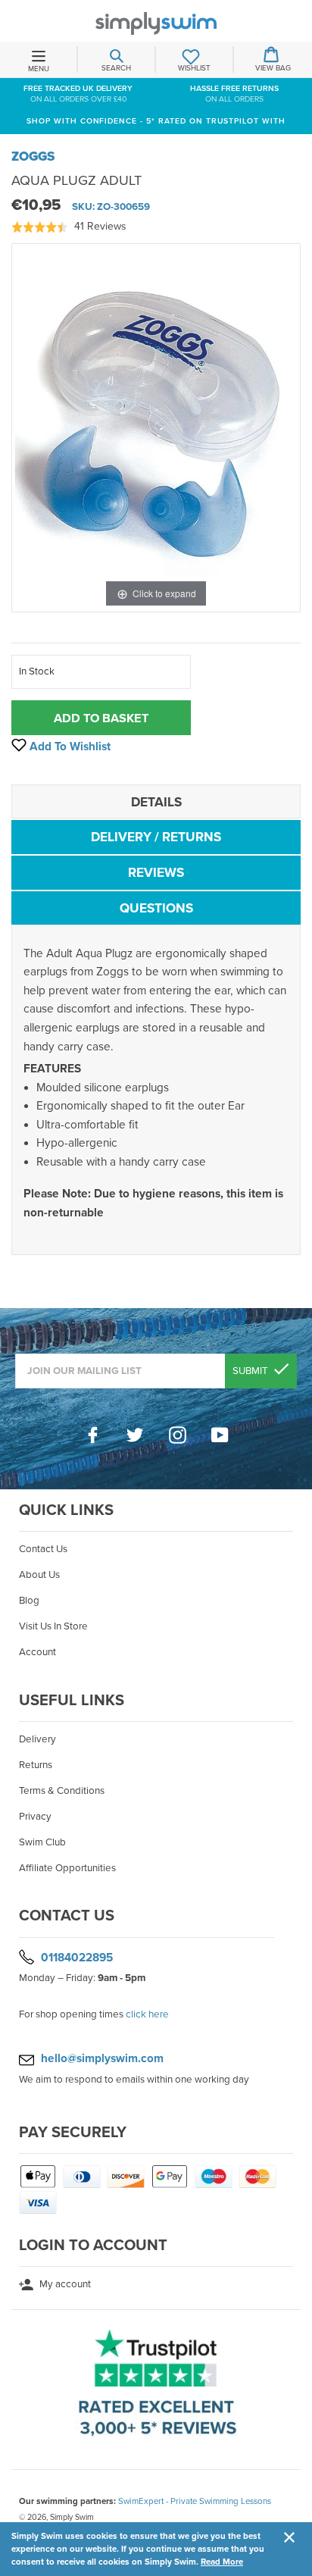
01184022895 (77, 1957)
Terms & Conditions (62, 1791)
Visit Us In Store (53, 1626)
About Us (39, 1575)
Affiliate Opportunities (67, 1868)
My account (64, 2284)
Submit (251, 1371)
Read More (222, 2562)
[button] (69, 227)
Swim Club (42, 1842)
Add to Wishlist (69, 747)
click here (147, 2014)
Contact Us (43, 1549)
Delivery (37, 1739)
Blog (29, 1601)
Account (37, 1652)
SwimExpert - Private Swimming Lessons (195, 2501)
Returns (36, 1765)
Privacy (35, 1817)
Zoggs (33, 157)
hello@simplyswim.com (102, 2058)
